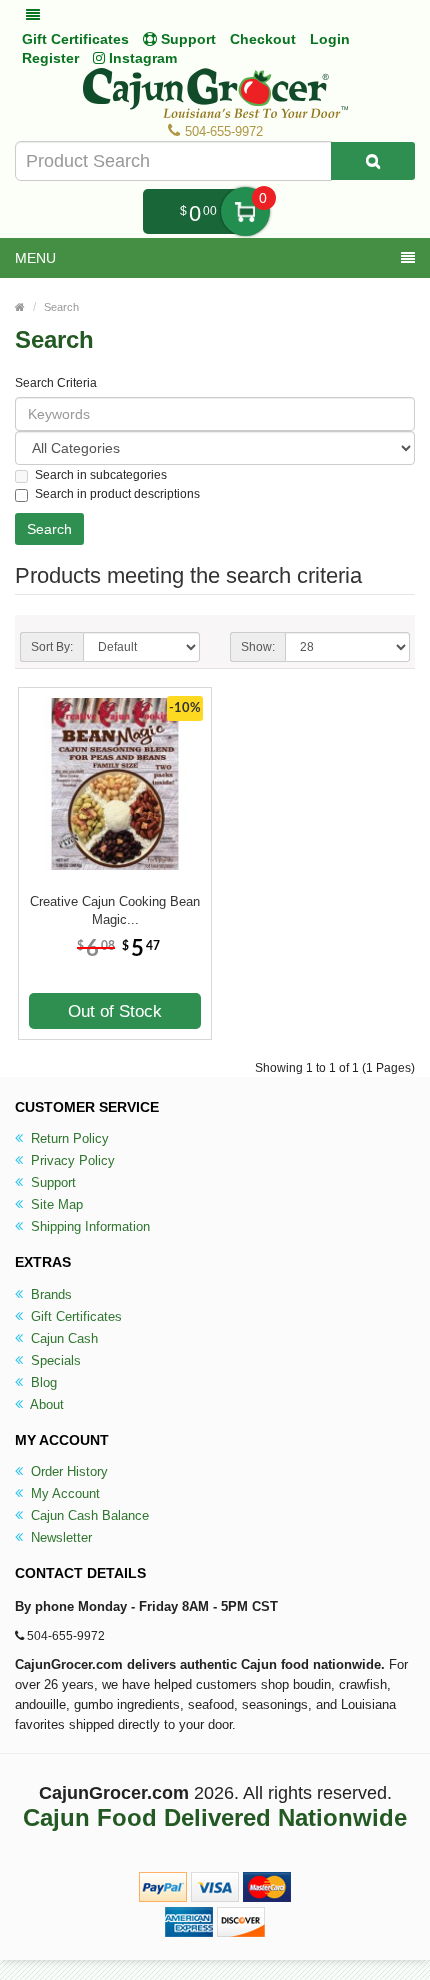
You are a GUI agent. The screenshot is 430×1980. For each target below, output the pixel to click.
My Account (63, 1493)
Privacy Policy (71, 1160)
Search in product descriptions (117, 494)
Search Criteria (56, 383)
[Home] (20, 307)
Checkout (263, 39)
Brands (49, 1294)
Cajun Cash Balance (88, 1515)
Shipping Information (88, 1226)
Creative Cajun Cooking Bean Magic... (115, 910)
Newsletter (59, 1537)
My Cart (245, 211)
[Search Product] (373, 161)
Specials (54, 1360)
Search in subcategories (101, 475)
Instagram (141, 58)
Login (330, 39)
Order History (67, 1471)
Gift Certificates (75, 39)
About (45, 1404)
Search (61, 307)
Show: (258, 647)
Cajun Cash (62, 1338)
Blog (42, 1382)
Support (51, 1182)
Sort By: (52, 647)
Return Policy (68, 1138)
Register (50, 58)
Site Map (55, 1204)
